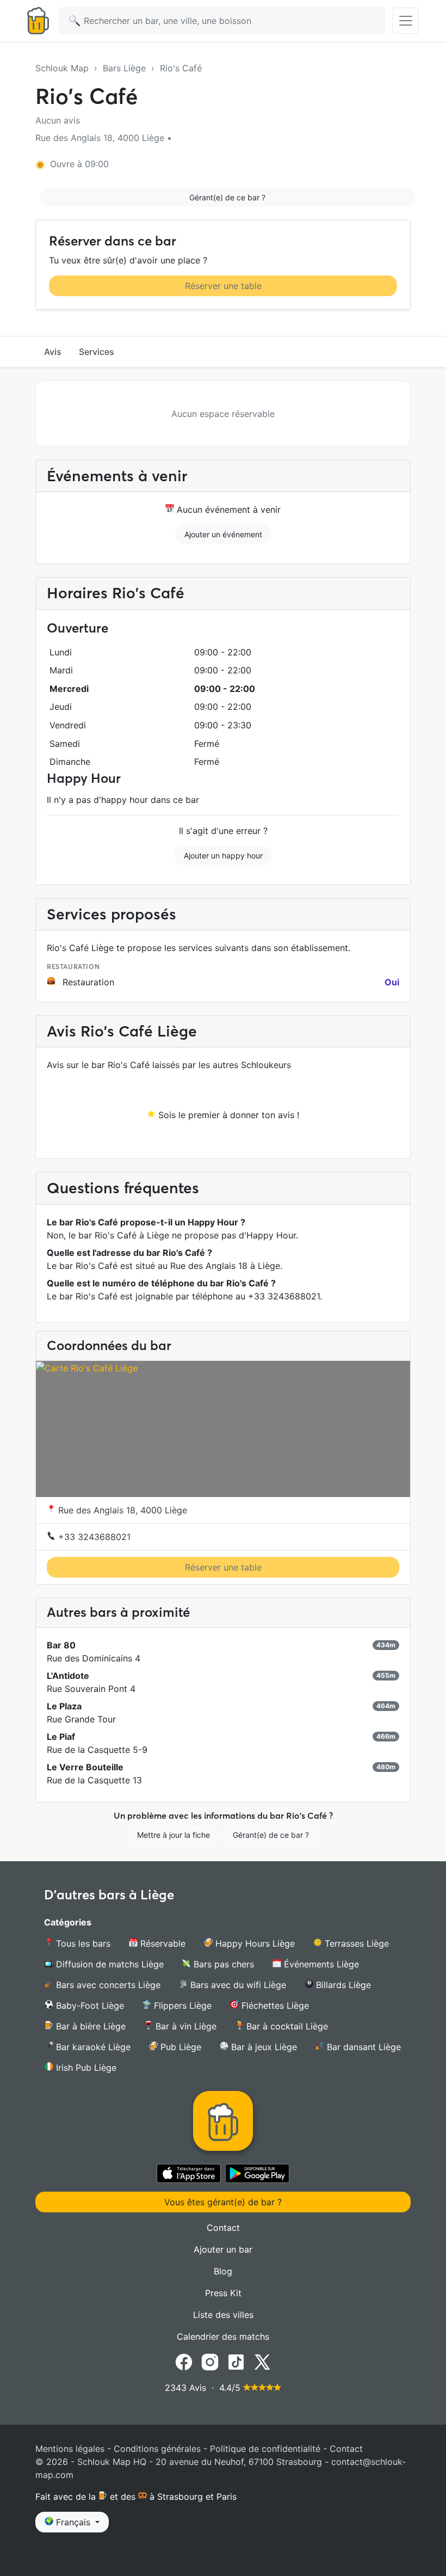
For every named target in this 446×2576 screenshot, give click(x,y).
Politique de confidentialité (265, 2449)
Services (97, 352)
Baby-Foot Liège (89, 2005)
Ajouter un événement (223, 534)
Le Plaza (64, 1706)
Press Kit (223, 2293)
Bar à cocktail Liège (286, 2026)
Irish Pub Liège (85, 2068)
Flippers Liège (181, 2005)
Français (73, 2522)
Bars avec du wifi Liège (237, 1985)
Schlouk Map (62, 68)
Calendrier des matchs (223, 2336)
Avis (53, 352)
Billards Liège (342, 1985)
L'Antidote (68, 1676)
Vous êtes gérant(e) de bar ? (223, 2202)
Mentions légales (70, 2449)
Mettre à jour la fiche (174, 1835)
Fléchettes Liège (274, 2005)
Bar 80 (61, 1645)
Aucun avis (58, 120)
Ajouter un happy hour (223, 855)
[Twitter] (262, 2362)
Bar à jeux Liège (263, 2047)
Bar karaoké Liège (92, 2047)
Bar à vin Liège (185, 2026)
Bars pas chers (222, 1964)
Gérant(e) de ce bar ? (227, 197)
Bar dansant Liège (363, 2047)
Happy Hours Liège (254, 1943)
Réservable (162, 1943)
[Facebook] (184, 2362)
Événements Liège (320, 1964)
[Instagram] (210, 2362)
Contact (223, 2228)
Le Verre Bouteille (85, 1767)
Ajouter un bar (223, 2249)
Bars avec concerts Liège (107, 1985)
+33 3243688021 (93, 1537)
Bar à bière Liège (89, 2026)
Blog (223, 2271)
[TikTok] (236, 2362)
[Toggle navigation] (406, 21)
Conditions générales (157, 2449)
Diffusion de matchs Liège (109, 1964)
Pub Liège (179, 2047)
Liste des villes (223, 2315)
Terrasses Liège (355, 1943)
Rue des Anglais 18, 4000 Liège (121, 1510)
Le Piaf (61, 1737)
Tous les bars (82, 1943)
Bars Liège (124, 68)
